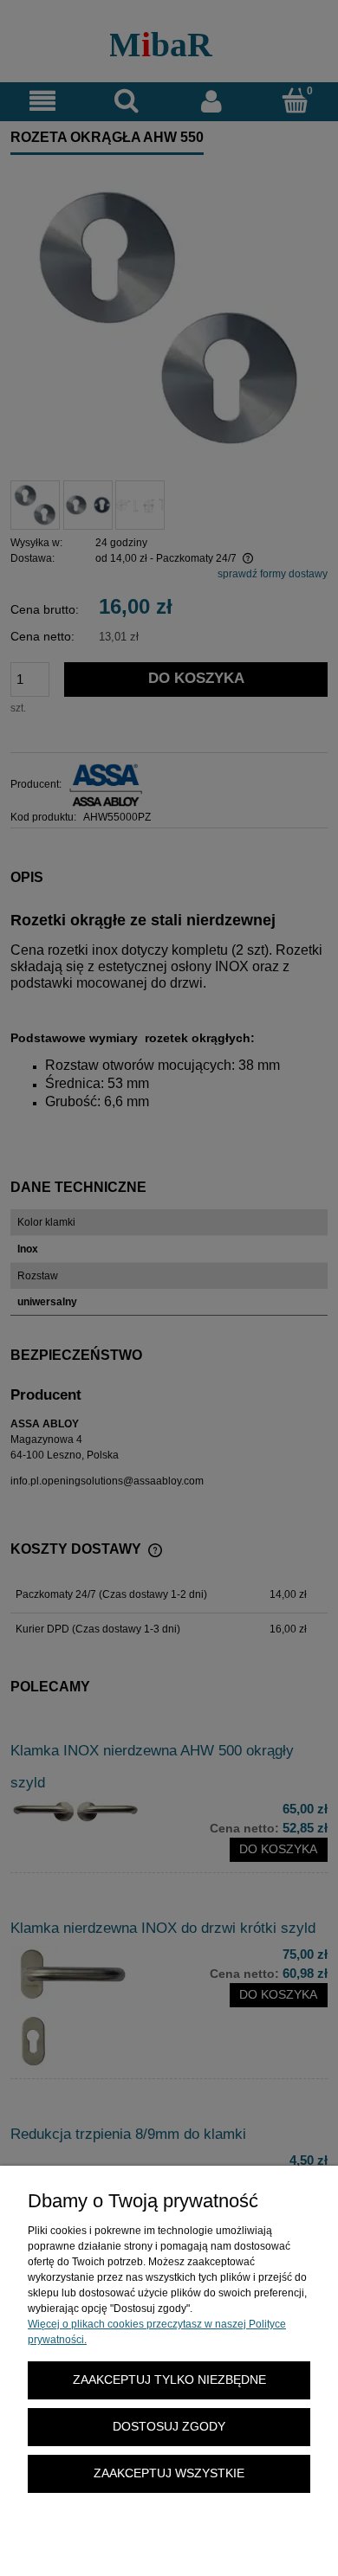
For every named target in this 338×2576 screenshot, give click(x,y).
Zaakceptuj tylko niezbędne (169, 2380)
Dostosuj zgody (169, 2427)
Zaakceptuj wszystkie (169, 2473)
